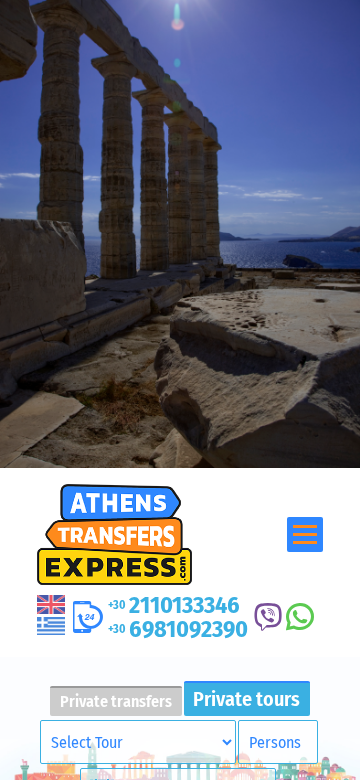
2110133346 (174, 605)
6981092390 (178, 629)
